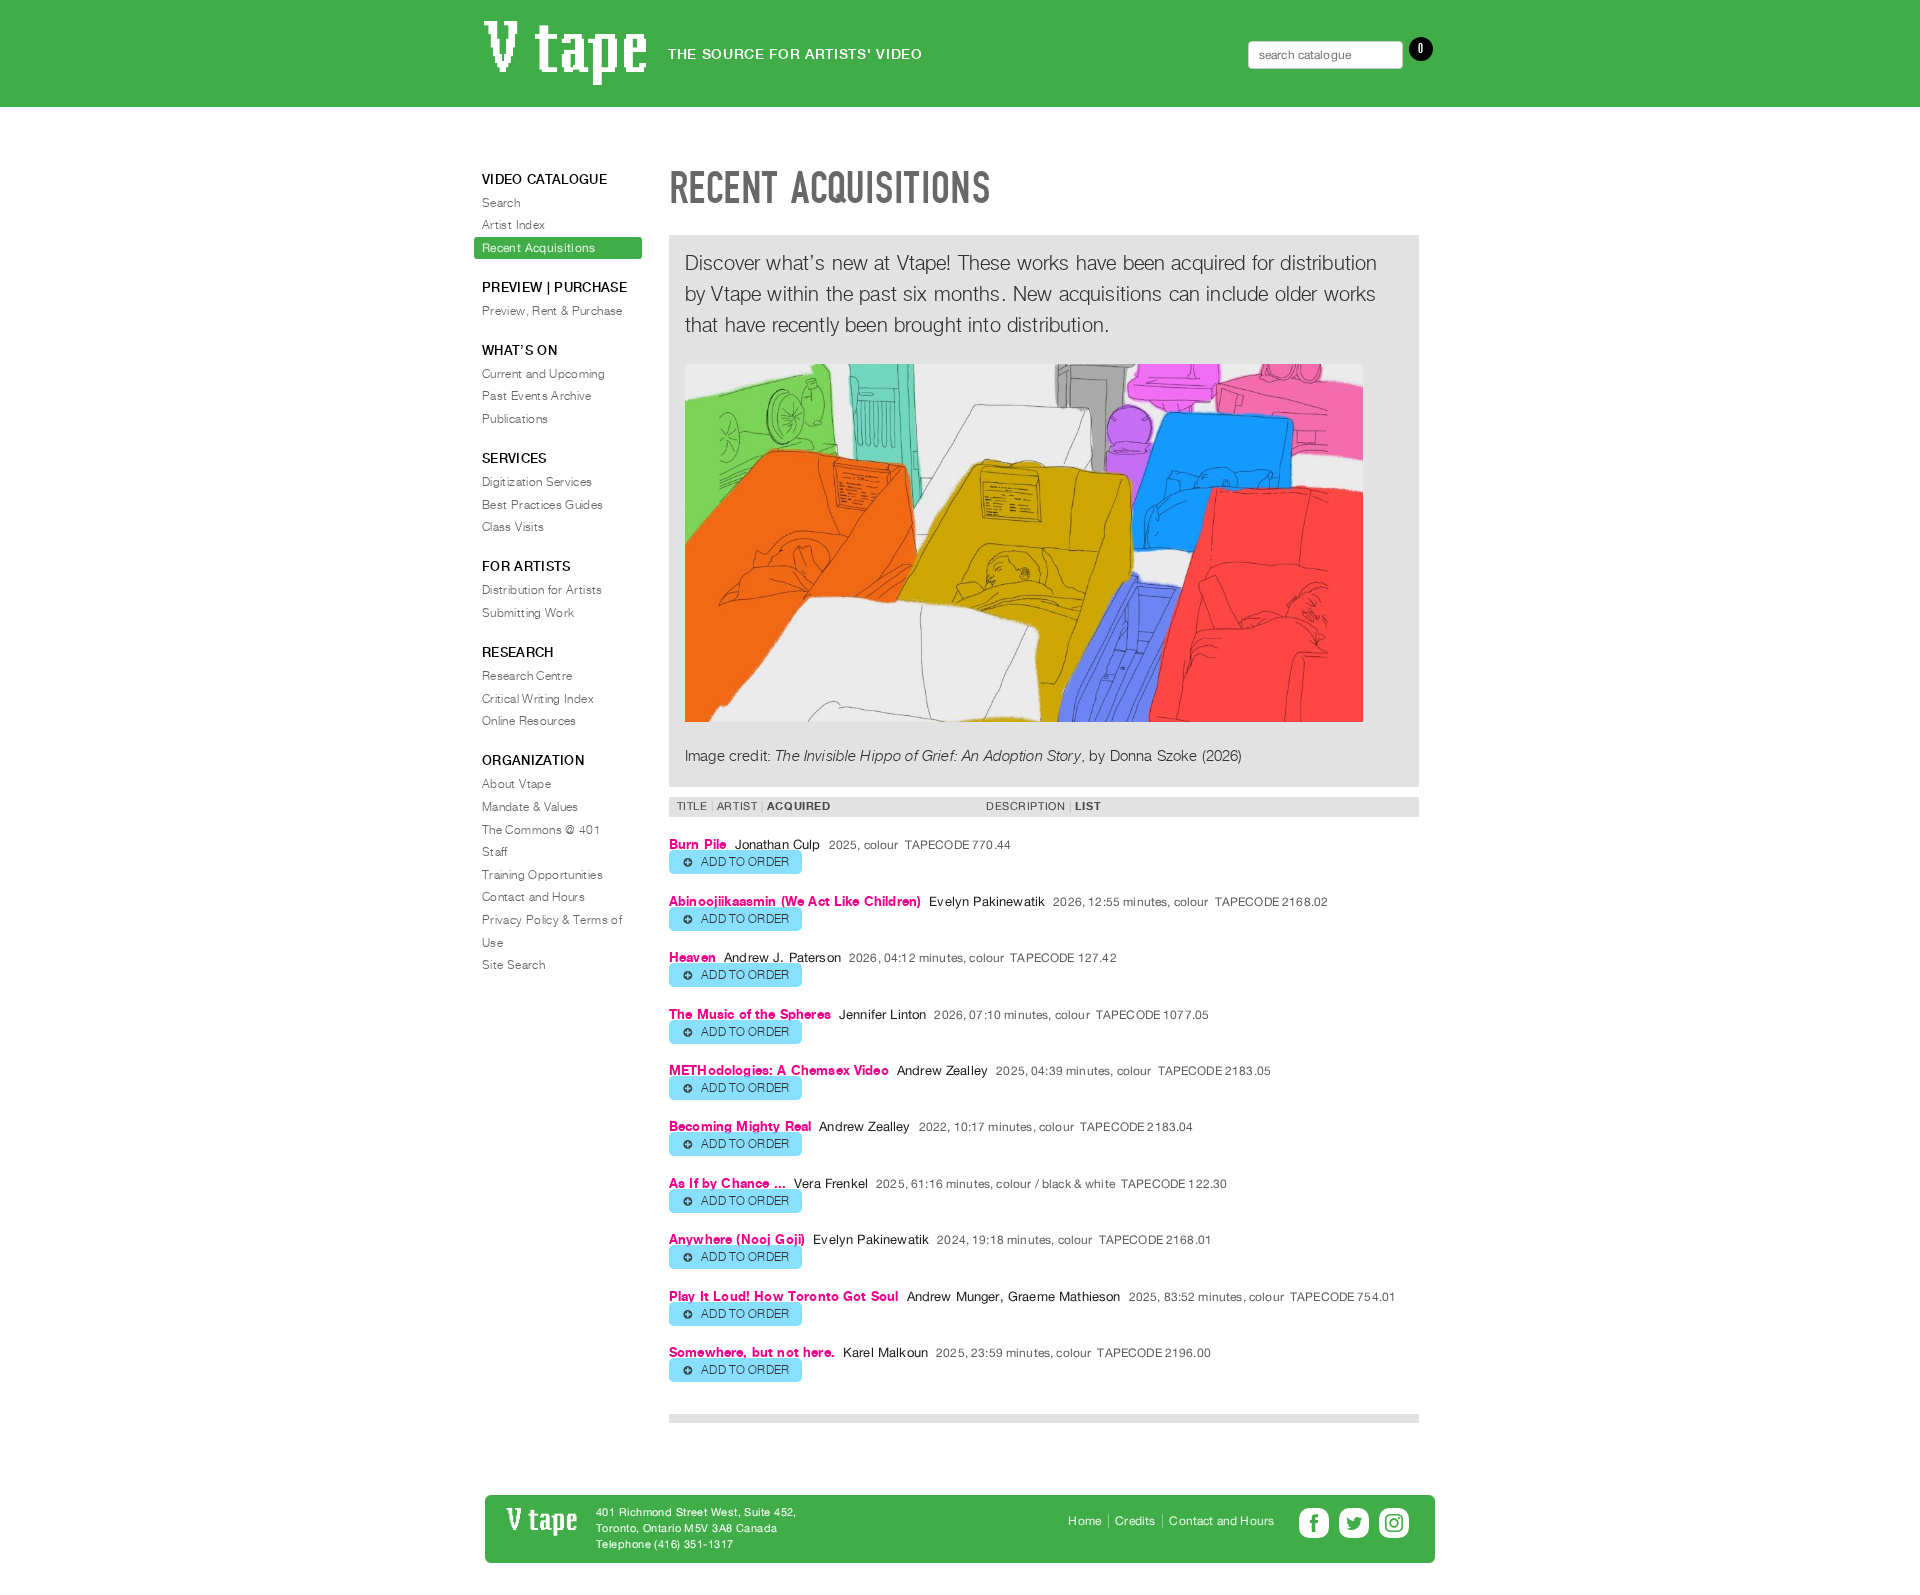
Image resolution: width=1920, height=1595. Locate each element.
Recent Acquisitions (539, 248)
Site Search (513, 965)
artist (737, 806)
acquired (798, 806)
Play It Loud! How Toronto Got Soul (783, 1296)
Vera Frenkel (831, 1183)
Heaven (692, 957)
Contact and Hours (533, 897)
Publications (515, 419)
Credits (1135, 1521)
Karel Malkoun (885, 1352)
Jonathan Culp (778, 844)
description (1025, 806)
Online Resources (529, 721)
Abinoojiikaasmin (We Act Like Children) (795, 901)
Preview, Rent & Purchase (552, 311)
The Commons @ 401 (541, 830)
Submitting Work (528, 613)
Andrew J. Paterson (782, 957)
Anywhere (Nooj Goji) (737, 1239)
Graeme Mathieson (1064, 1296)
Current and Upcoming (543, 374)
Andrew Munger (953, 1296)
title (692, 806)
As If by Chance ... (727, 1183)
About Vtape (516, 784)
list (1088, 806)
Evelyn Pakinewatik (987, 901)
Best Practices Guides (543, 505)
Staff (495, 852)
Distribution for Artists (542, 590)
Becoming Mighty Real (740, 1126)
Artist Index (513, 225)
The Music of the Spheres (750, 1014)
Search (501, 203)
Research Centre (527, 676)
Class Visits (513, 527)
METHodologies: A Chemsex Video (779, 1070)
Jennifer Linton (882, 1014)
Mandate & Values (530, 807)
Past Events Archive (537, 396)
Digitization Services (537, 482)
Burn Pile (697, 844)
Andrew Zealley (942, 1070)
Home (1084, 1521)
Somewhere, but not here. (752, 1352)
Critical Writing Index (538, 699)
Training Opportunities (542, 875)
